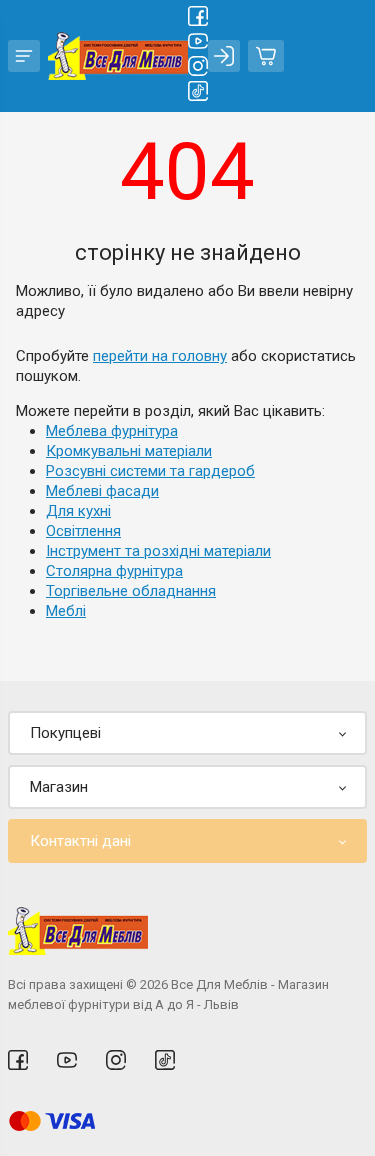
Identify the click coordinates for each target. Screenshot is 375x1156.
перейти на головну (160, 356)
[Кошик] (266, 56)
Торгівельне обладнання (131, 591)
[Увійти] (224, 56)
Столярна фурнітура (114, 571)
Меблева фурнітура (112, 431)
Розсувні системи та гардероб (150, 471)
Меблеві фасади (102, 491)
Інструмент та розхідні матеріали (158, 551)
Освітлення (83, 531)
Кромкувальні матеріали (129, 451)
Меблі (66, 611)
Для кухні (78, 511)
